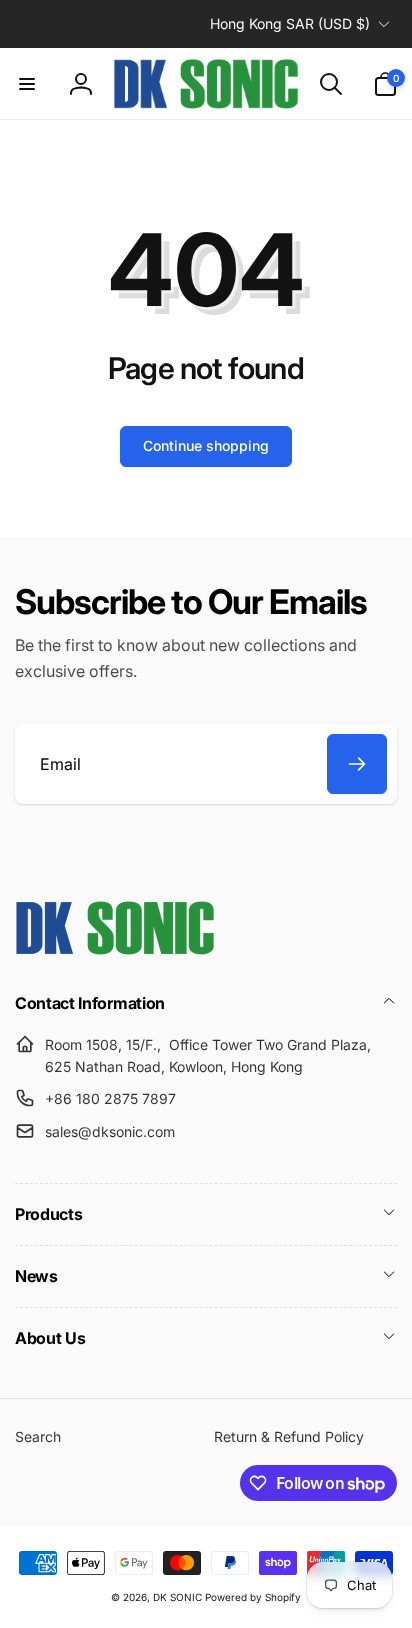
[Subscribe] (357, 764)
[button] (27, 84)
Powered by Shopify (253, 1597)
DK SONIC (177, 1597)
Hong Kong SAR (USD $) (290, 23)
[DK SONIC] (115, 949)
